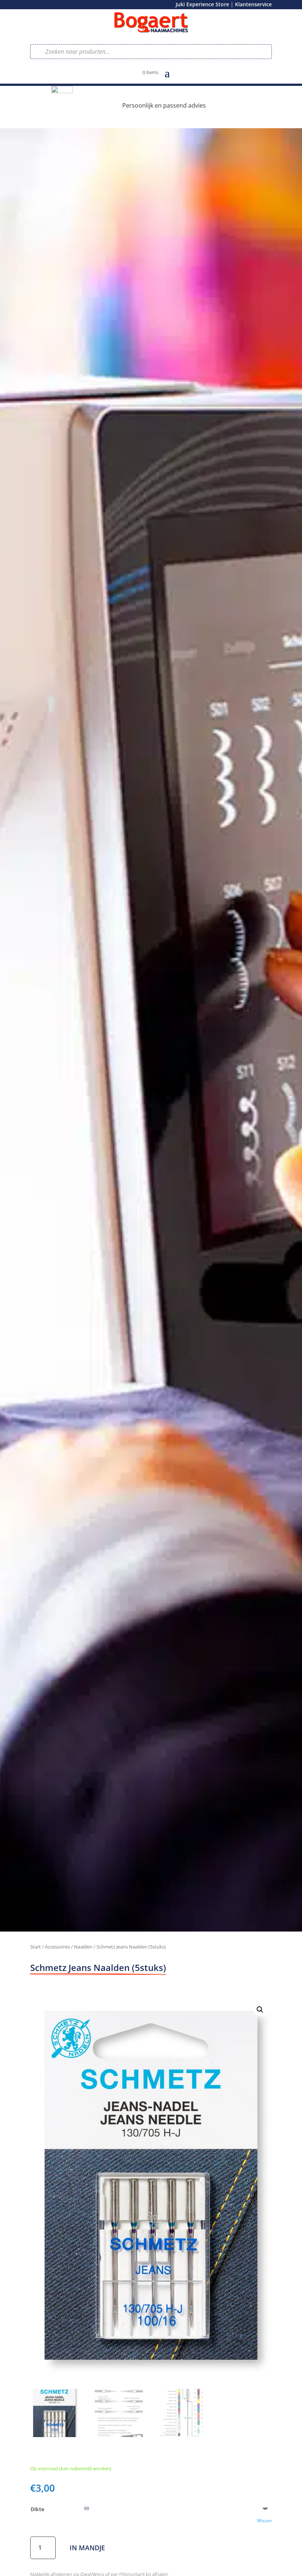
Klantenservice (253, 4)
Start (36, 1947)
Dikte (37, 2509)
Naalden (83, 1947)
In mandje (87, 2548)
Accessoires (57, 1947)
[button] (260, 2010)
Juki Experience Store (202, 4)
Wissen (264, 2521)
